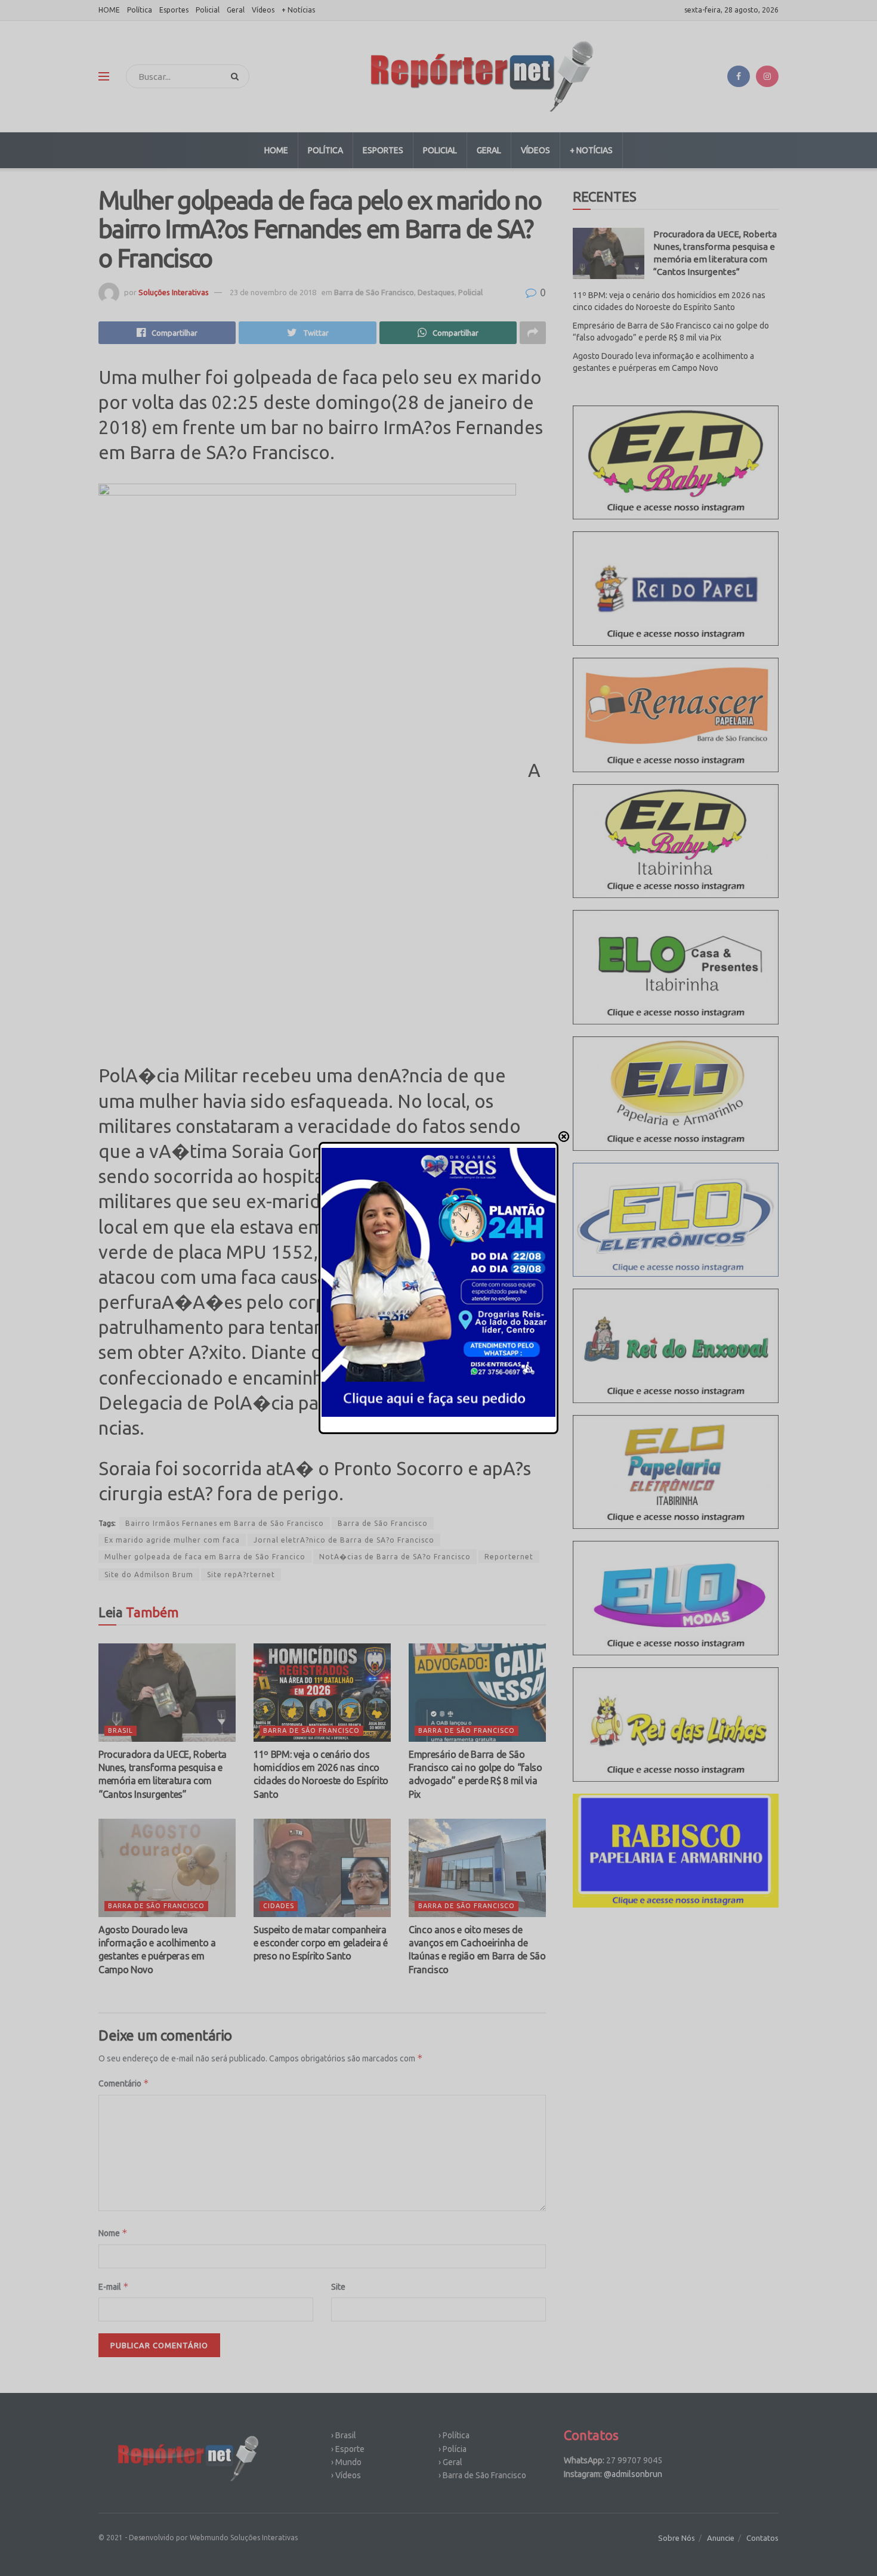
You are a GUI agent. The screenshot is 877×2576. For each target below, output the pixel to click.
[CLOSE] (564, 1137)
